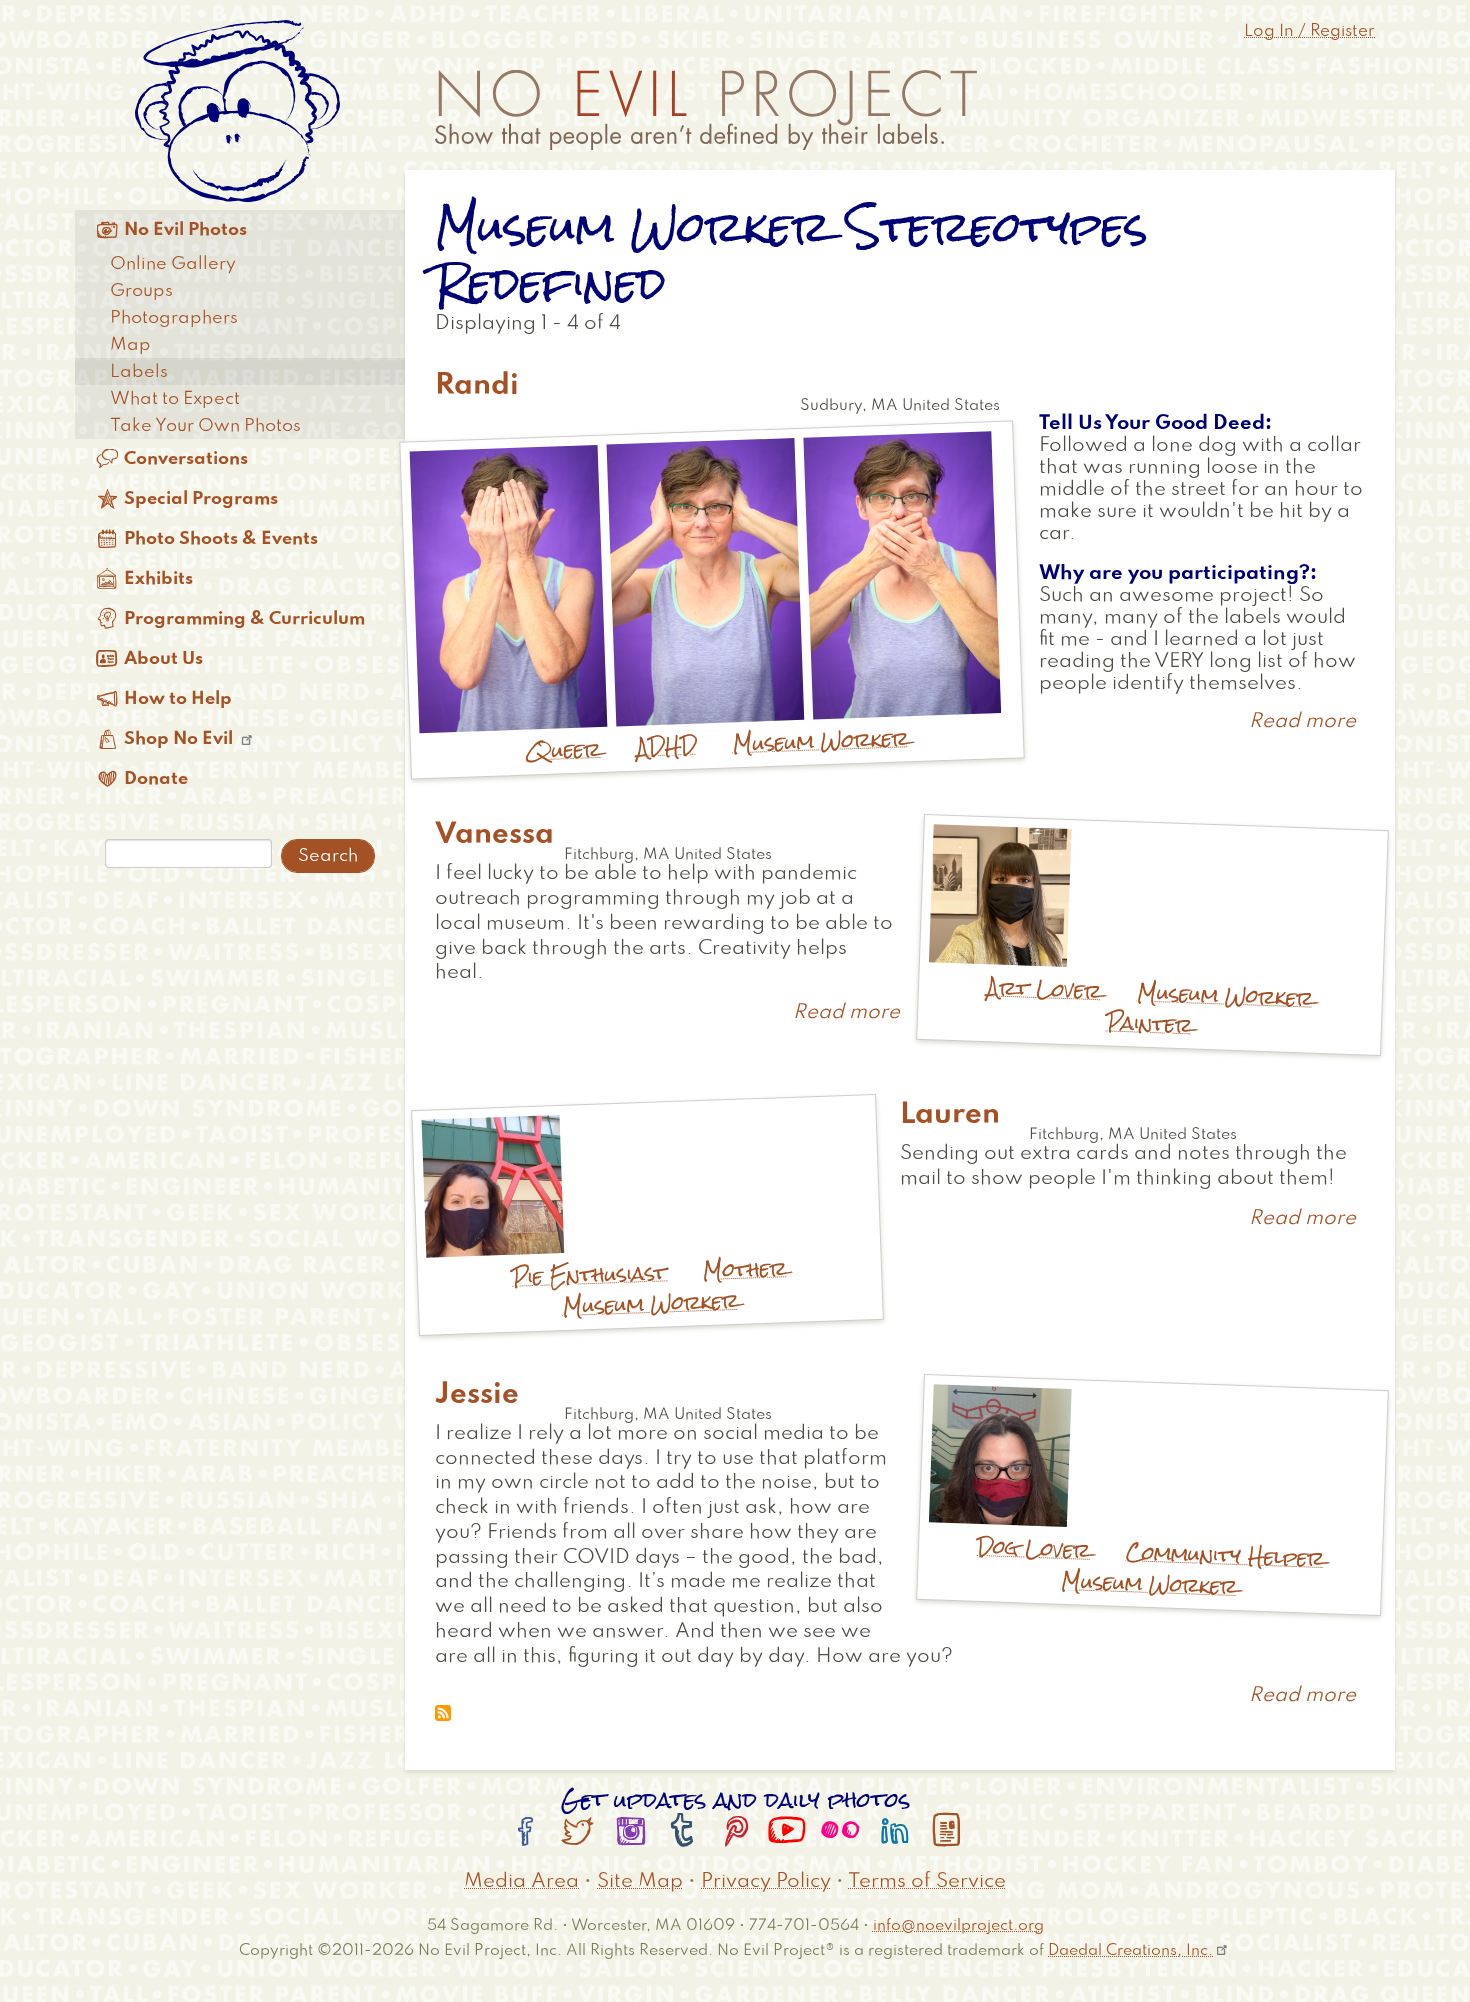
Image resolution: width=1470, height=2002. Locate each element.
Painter (1149, 1024)
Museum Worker (820, 740)
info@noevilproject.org (958, 1925)
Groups (141, 291)
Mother (744, 1269)
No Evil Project (706, 110)
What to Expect (175, 399)
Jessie (477, 1395)
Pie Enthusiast (589, 1274)
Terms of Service (927, 1882)
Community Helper (1224, 1555)
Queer (563, 750)
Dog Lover (1033, 1548)
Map (130, 345)
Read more (1302, 722)
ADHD (666, 745)
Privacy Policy (766, 1882)
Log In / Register (1309, 31)
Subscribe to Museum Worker (443, 1713)
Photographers (174, 318)
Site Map (640, 1882)
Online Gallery (173, 264)
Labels (139, 372)
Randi (477, 386)
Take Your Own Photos (205, 426)
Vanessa (494, 835)
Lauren (950, 1115)
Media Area (521, 1882)
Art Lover (1044, 988)
